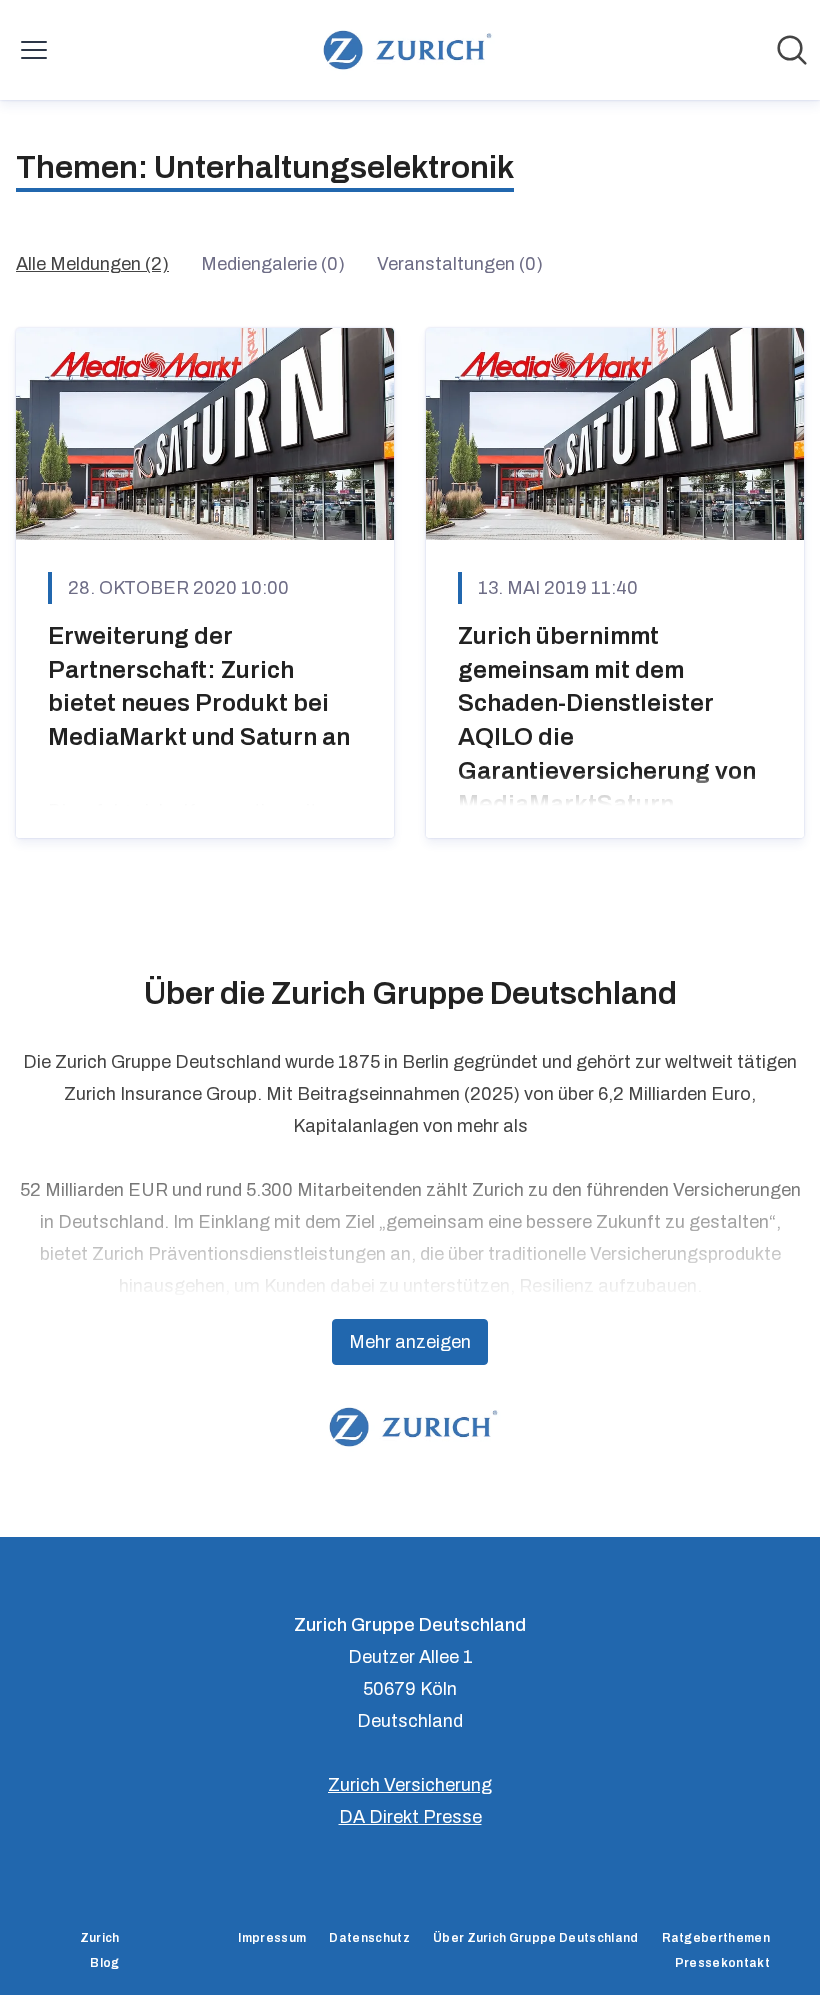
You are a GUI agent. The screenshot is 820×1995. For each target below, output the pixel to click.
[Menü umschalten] (34, 50)
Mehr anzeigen (410, 1342)
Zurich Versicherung (410, 1785)
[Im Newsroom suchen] (792, 50)
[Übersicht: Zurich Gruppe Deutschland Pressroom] (403, 50)
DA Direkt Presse (410, 1817)
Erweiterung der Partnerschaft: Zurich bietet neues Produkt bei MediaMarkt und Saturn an (199, 686)
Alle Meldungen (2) (92, 264)
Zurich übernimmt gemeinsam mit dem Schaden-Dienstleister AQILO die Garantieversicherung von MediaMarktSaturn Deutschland (607, 737)
